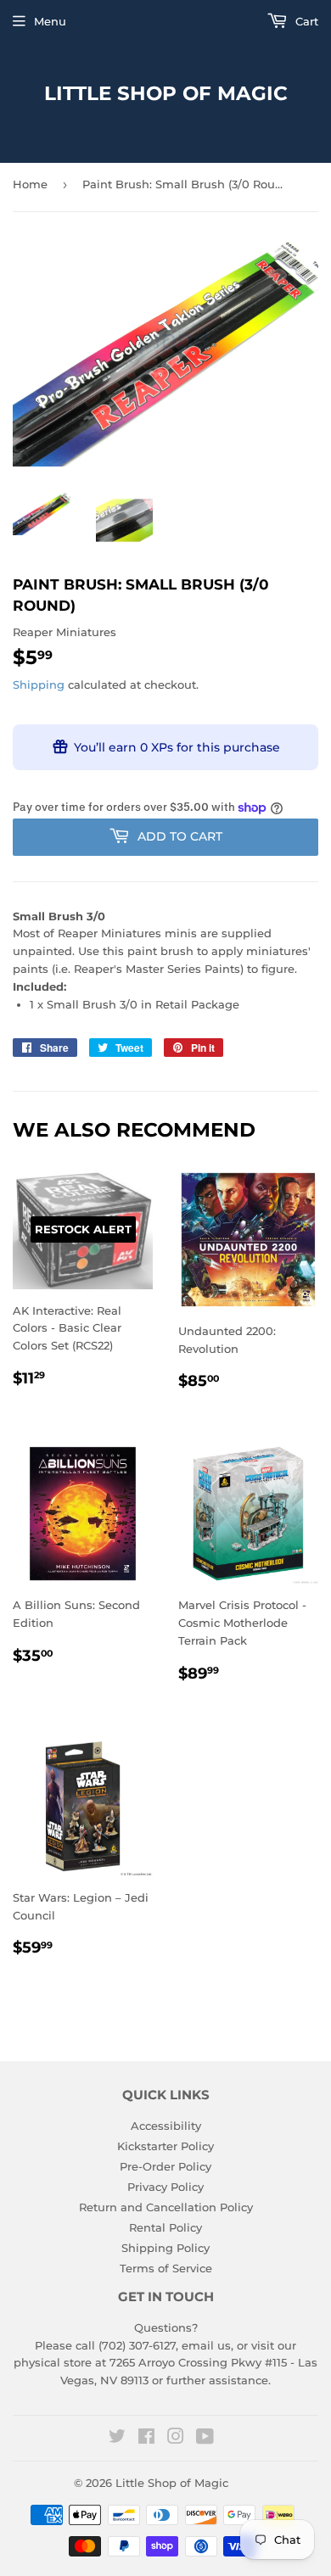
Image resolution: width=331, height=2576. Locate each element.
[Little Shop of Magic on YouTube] (205, 2439)
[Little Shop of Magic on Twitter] (117, 2439)
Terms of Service (166, 2268)
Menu (50, 21)
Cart (305, 21)
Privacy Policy (165, 2187)
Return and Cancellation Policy (166, 2207)
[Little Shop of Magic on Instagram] (176, 2439)
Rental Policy (165, 2227)
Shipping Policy (165, 2248)
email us (206, 2345)
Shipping (39, 685)
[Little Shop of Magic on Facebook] (146, 2439)
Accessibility (166, 2126)
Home (30, 184)
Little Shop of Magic (166, 93)
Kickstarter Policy (165, 2146)
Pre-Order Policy (165, 2166)
